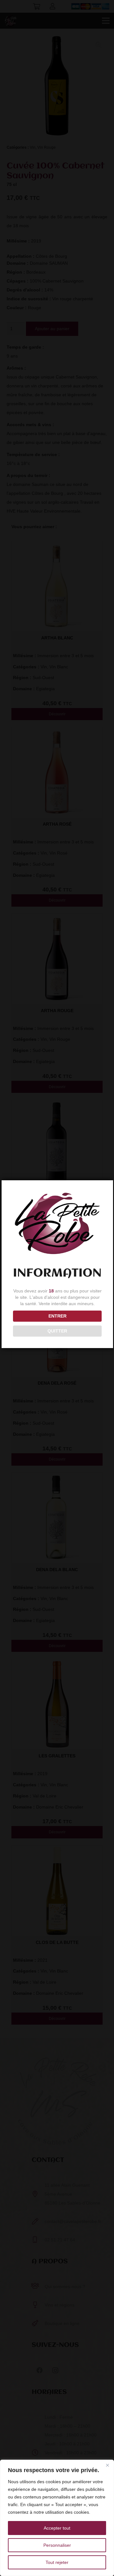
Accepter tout (57, 2528)
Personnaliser (57, 2545)
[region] (57, 2518)
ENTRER (57, 1316)
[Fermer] (107, 2465)
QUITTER (57, 1331)
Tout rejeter (57, 2562)
